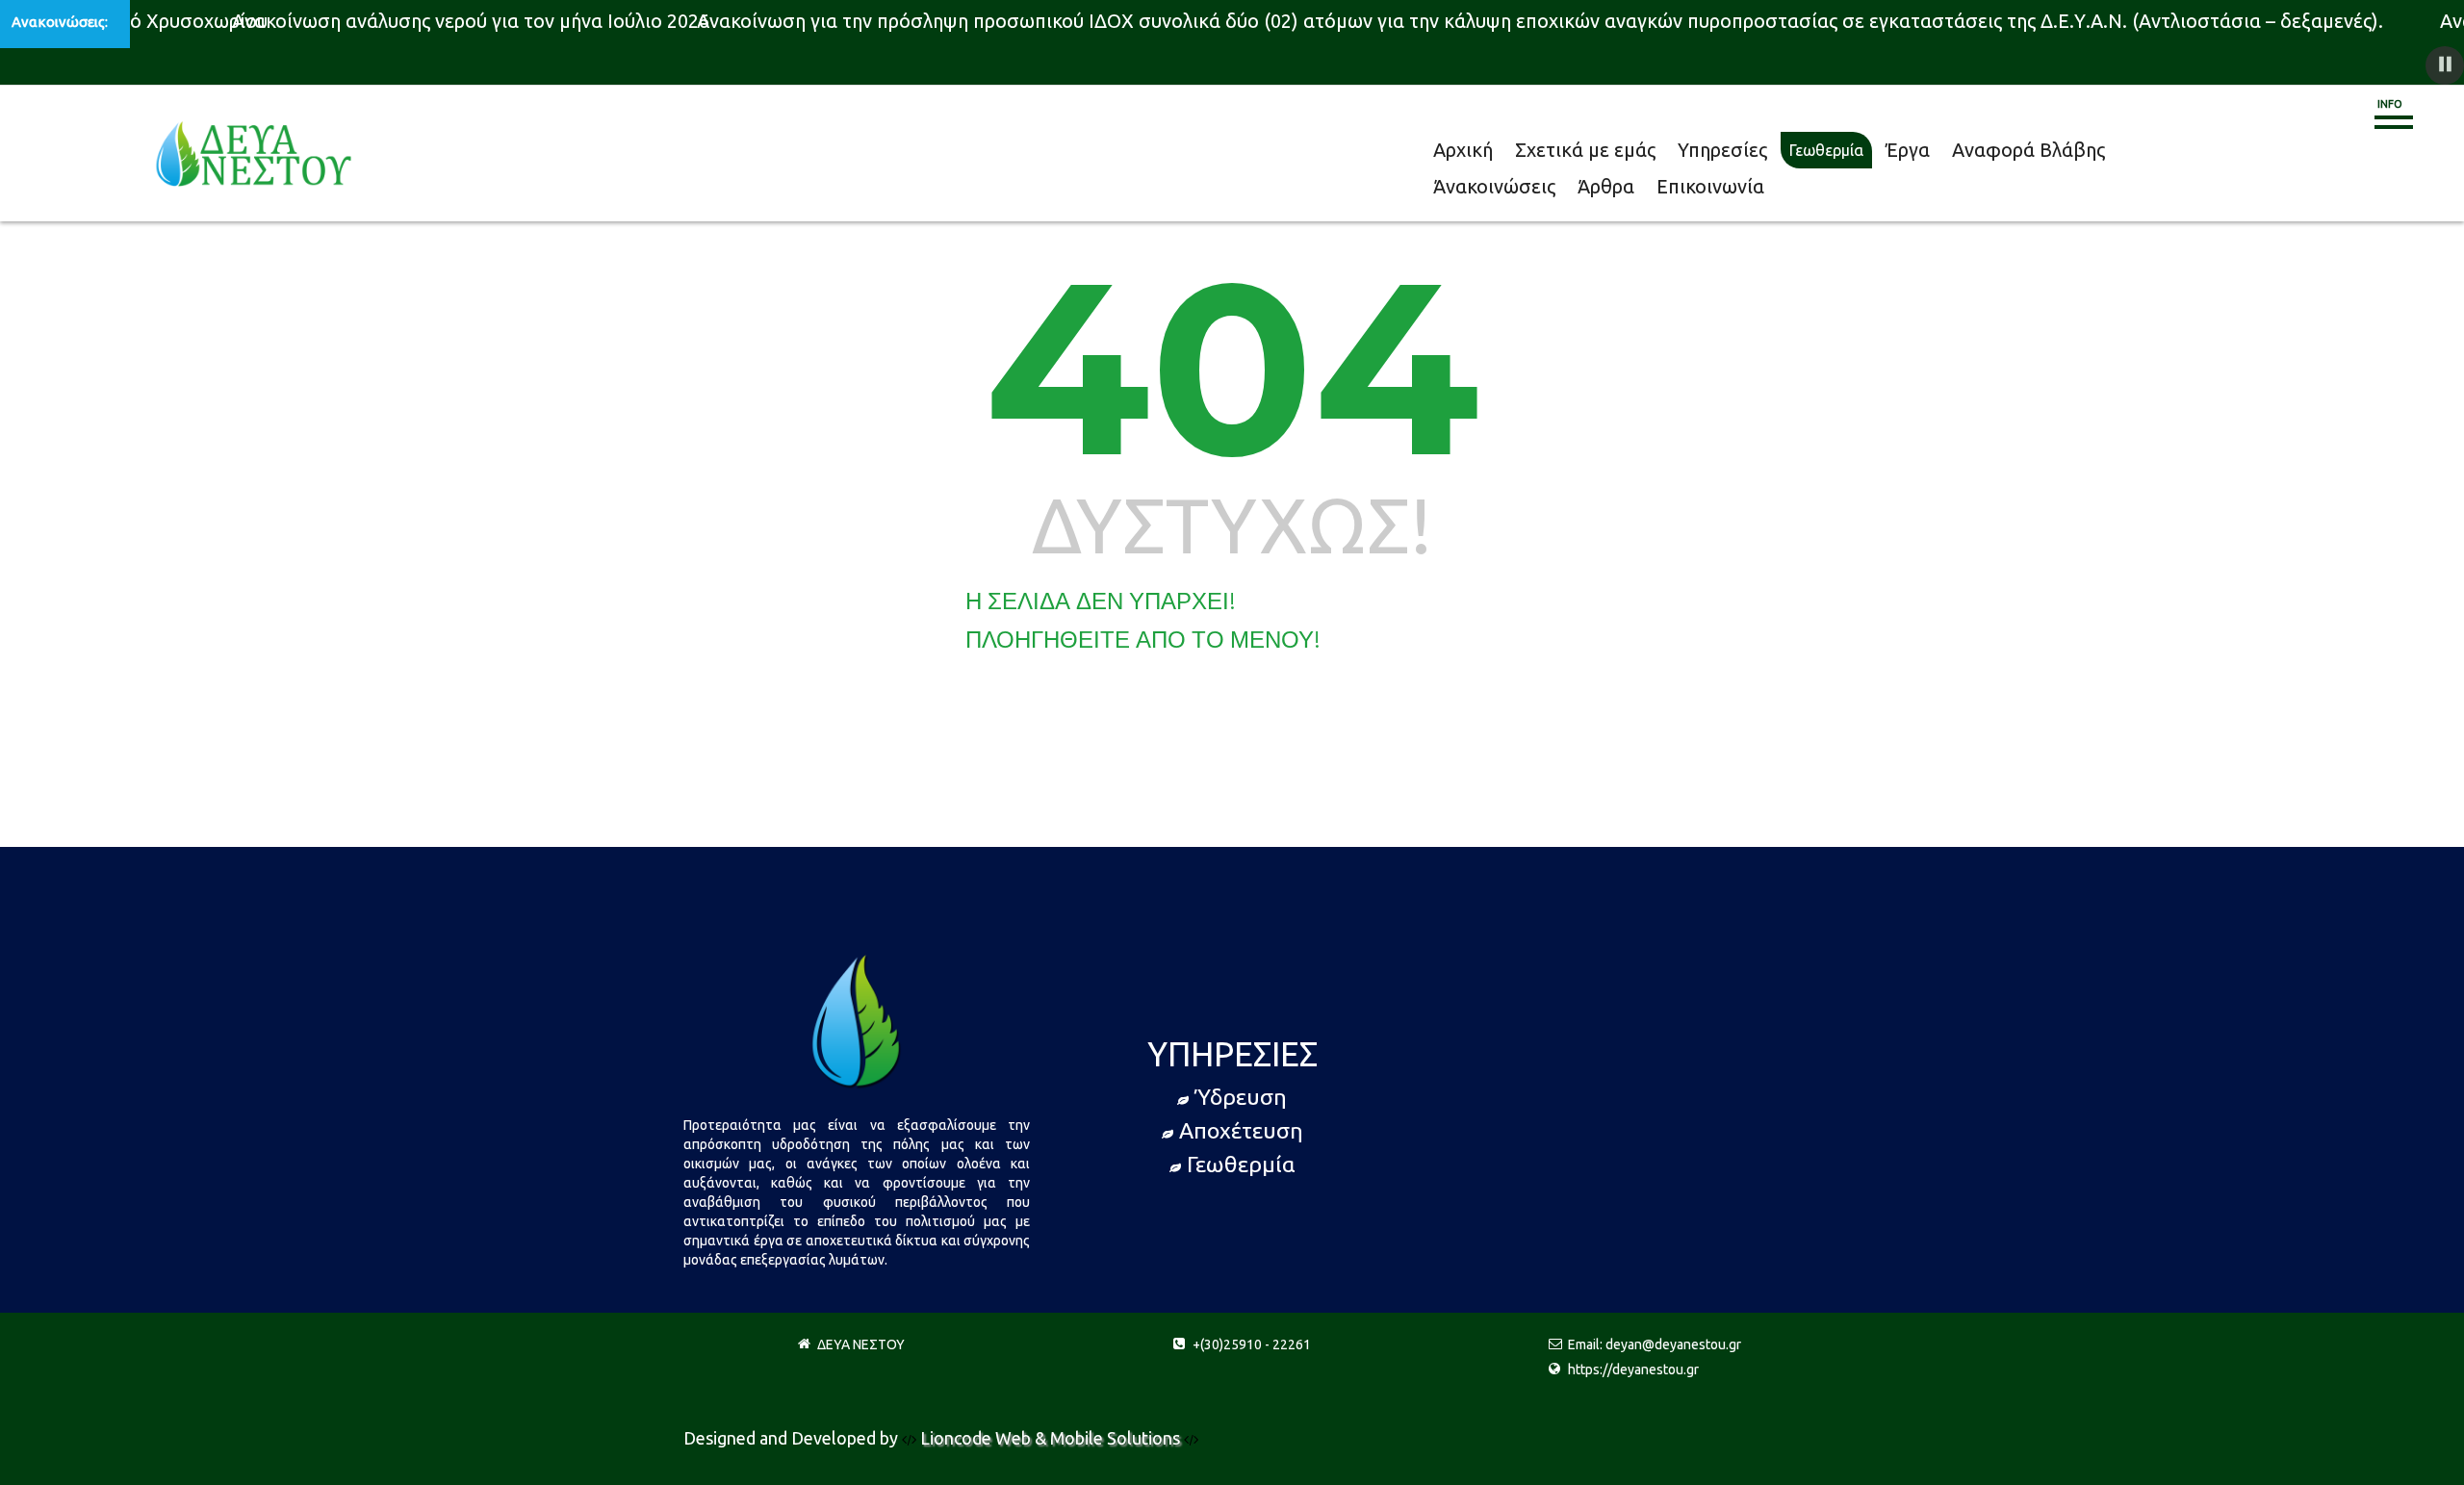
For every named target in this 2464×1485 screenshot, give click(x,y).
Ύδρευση (1241, 1097)
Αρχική (1454, 150)
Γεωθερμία (1736, 150)
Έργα (1807, 150)
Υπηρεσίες (1650, 150)
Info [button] (2390, 104)
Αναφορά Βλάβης (1899, 150)
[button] (2445, 65)
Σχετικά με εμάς (1546, 150)
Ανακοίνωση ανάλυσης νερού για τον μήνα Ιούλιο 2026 (456, 21)
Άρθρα (2104, 150)
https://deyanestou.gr (1633, 1370)
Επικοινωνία (2183, 150)
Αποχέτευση (1241, 1130)
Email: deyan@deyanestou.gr (1655, 1344)
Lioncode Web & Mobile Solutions (1052, 1438)
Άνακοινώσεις (2018, 150)
